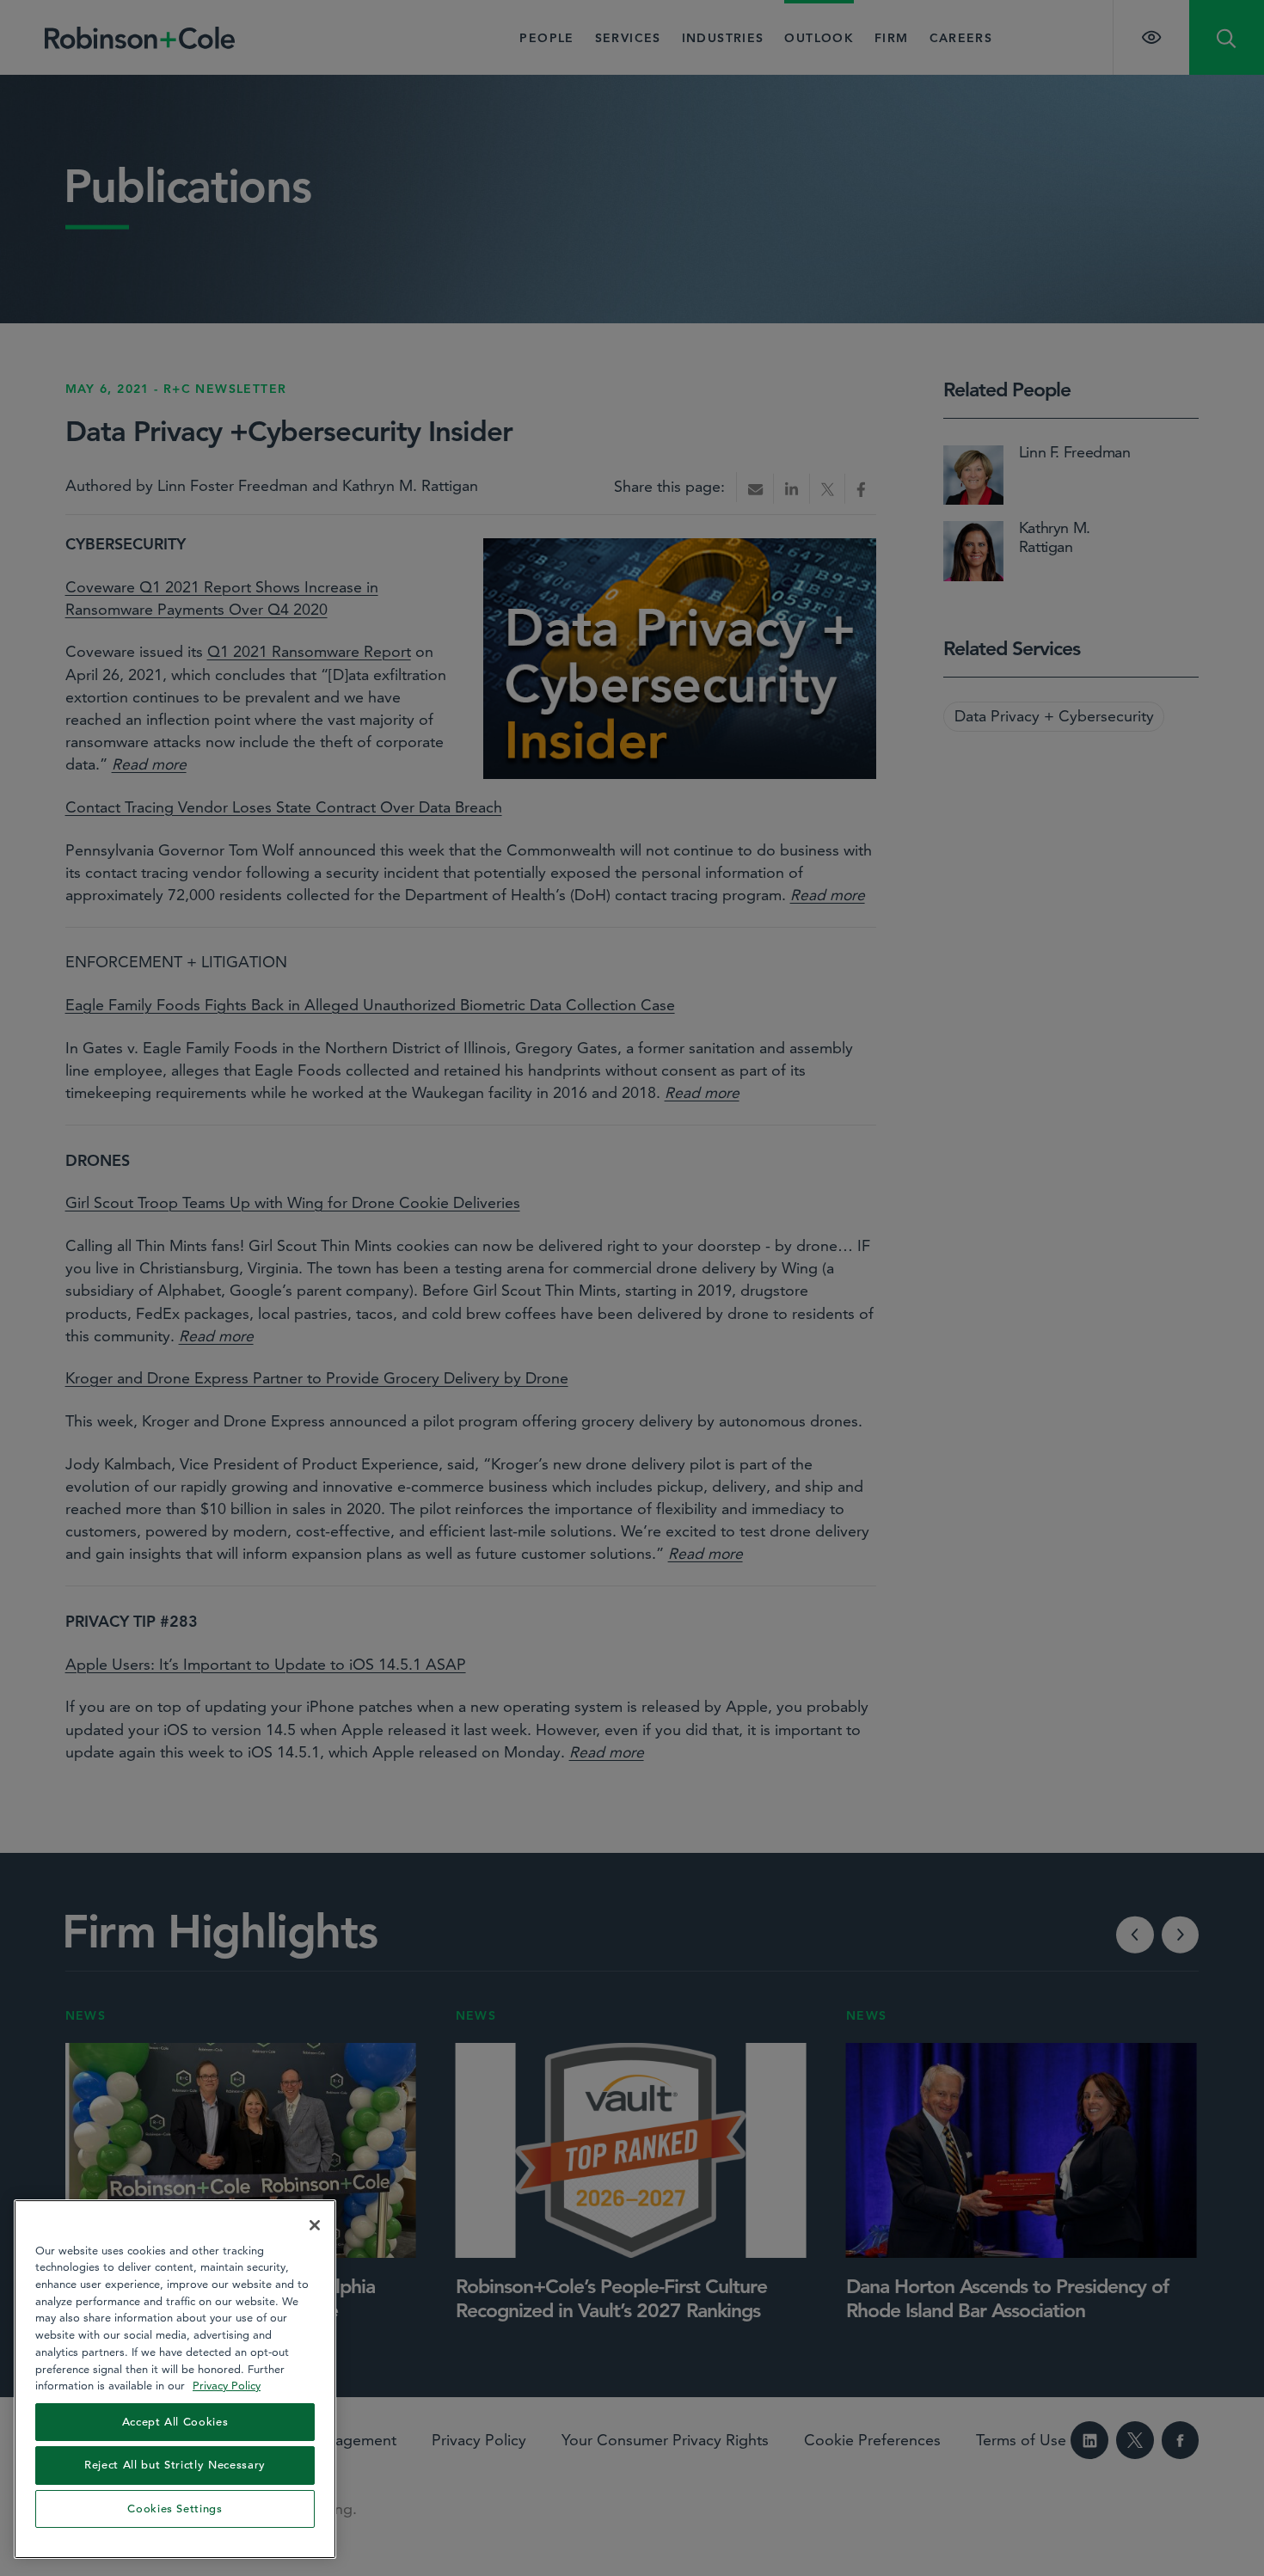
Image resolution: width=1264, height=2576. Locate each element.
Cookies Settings (175, 2509)
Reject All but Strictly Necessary (175, 2465)
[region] (175, 2379)
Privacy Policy (227, 2385)
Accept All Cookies (175, 2422)
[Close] (315, 2225)
